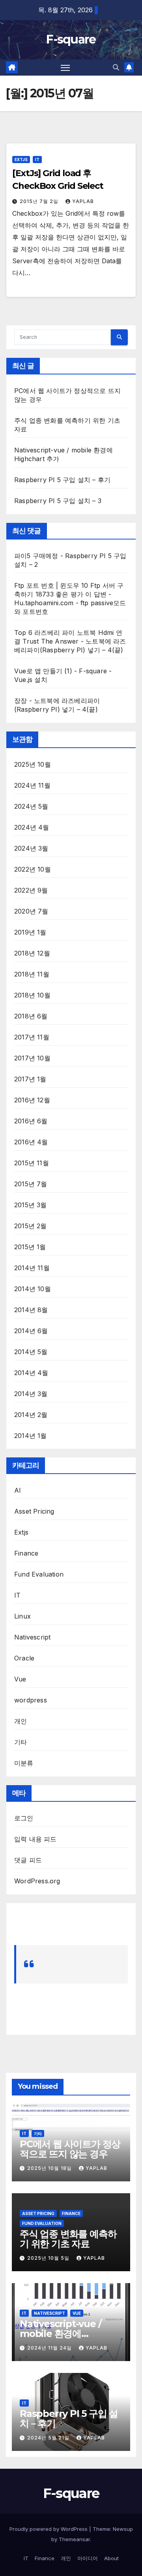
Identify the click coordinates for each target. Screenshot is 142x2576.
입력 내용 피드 (35, 1839)
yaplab (83, 201)
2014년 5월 (31, 1352)
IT (37, 160)
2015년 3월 (31, 1205)
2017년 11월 (32, 1037)
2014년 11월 (32, 1268)
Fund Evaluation (39, 1574)
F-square (71, 39)
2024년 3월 (31, 848)
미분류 (24, 1763)
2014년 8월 (31, 1310)
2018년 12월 (32, 953)
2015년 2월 (31, 1226)
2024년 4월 (32, 827)
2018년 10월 (32, 995)
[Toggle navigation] (65, 68)
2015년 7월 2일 (40, 201)
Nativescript (32, 1637)
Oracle (24, 1658)
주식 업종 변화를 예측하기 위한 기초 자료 (68, 2239)
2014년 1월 (31, 1436)
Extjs (21, 160)
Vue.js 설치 (31, 680)
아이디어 (88, 2558)
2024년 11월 (32, 785)
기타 (21, 1742)
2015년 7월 (31, 1184)
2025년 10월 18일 (50, 2168)
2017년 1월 (30, 1079)
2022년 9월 (31, 890)
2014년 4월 (31, 1373)
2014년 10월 (33, 1289)
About (111, 2558)
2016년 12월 (32, 1100)
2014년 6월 (31, 1331)
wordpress (31, 1700)
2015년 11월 (32, 1163)
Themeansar (74, 2539)
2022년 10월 (33, 869)
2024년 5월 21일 (49, 2438)
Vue (20, 1679)
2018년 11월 (32, 974)
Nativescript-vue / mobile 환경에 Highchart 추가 (60, 2334)
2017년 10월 (32, 1058)
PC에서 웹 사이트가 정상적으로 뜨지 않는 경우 (70, 2149)
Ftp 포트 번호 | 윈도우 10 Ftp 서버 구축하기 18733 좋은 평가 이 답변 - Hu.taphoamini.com (69, 594)
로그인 (24, 1818)
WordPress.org (37, 1881)
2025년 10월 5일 (49, 2258)
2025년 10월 (33, 764)
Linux (22, 1616)
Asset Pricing (34, 1511)
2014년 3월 (31, 1394)
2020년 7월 (31, 911)
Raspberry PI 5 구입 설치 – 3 (58, 501)
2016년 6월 (31, 1121)
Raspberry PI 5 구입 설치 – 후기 (62, 480)
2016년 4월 (31, 1142)
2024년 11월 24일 (50, 2348)
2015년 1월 (30, 1247)
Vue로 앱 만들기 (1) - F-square (61, 671)
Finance (26, 1553)
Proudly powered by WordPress (49, 2529)
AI (18, 1490)
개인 (21, 1721)
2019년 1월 (30, 932)
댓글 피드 (28, 1860)
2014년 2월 (31, 1415)
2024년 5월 (31, 806)
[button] (116, 67)
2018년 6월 (31, 1016)
